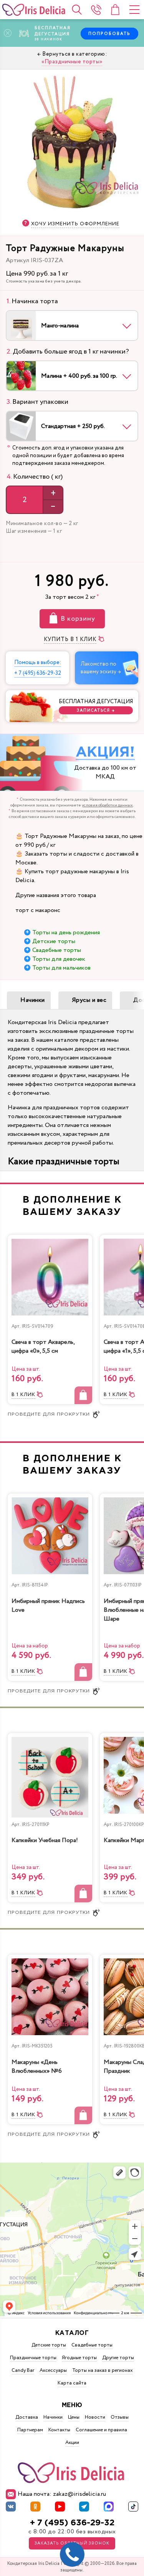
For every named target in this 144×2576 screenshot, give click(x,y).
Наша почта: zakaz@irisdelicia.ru (62, 2494)
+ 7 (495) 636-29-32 (72, 2523)
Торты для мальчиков (61, 968)
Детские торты (54, 941)
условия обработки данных (107, 805)
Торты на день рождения (66, 933)
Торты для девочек (59, 959)
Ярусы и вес (89, 1000)
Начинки (33, 1000)
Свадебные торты (57, 950)
